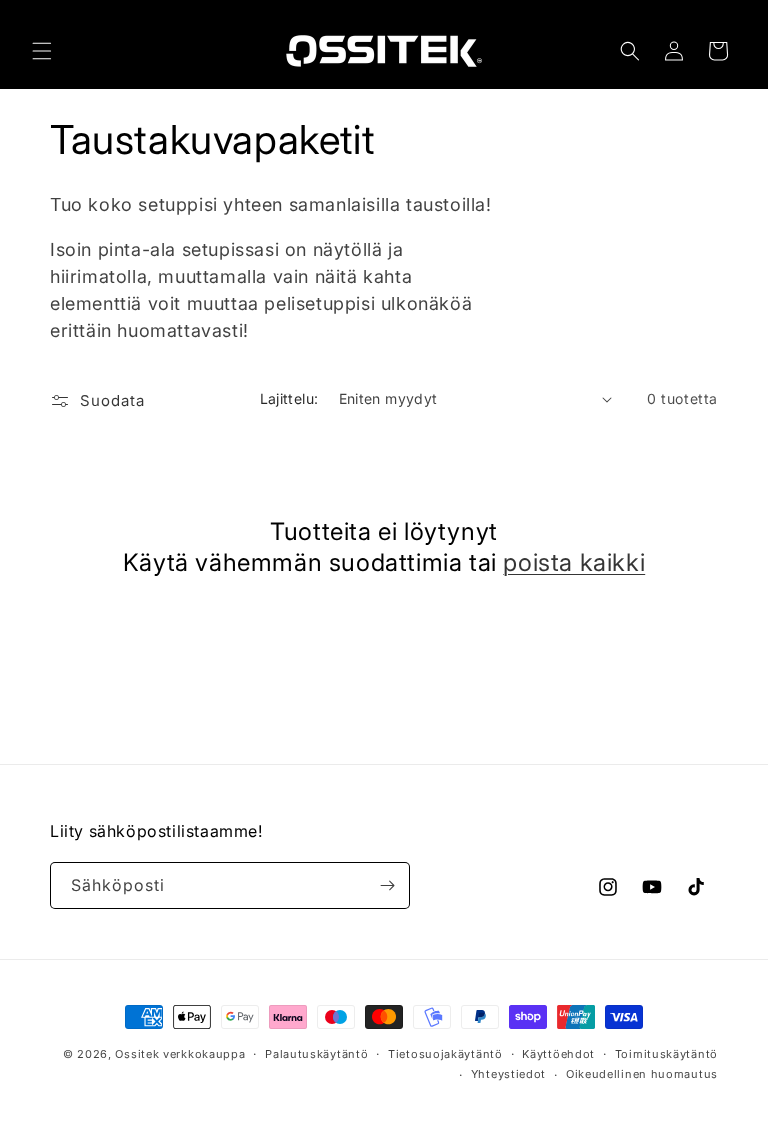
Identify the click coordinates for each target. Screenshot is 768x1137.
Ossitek (137, 1054)
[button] (42, 51)
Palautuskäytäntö (316, 1054)
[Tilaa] (387, 885)
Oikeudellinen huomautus (642, 1074)
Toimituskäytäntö (666, 1054)
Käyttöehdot (558, 1054)
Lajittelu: (289, 398)
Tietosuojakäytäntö (445, 1054)
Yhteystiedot (508, 1074)
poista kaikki (574, 562)
